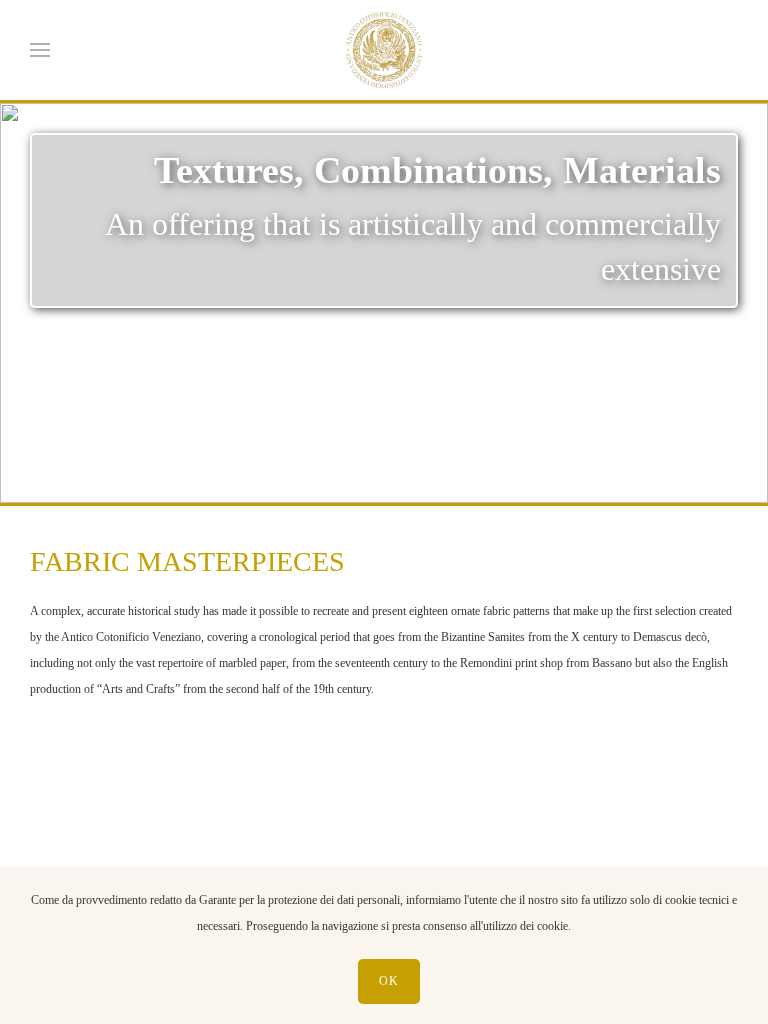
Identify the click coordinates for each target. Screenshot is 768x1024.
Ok (389, 981)
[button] (40, 50)
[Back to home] (384, 50)
